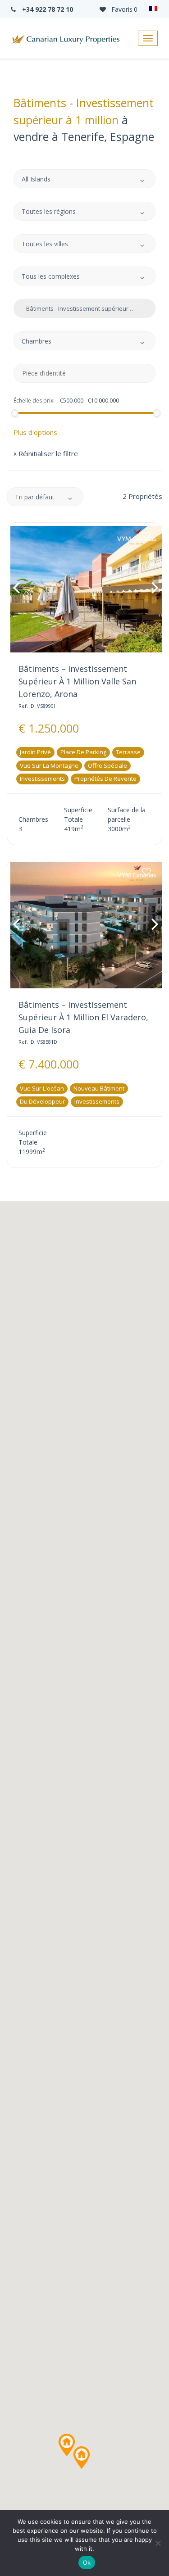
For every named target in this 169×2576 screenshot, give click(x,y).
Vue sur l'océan (42, 1088)
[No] (158, 2543)
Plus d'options (35, 432)
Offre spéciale (107, 765)
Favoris (123, 9)
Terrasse (128, 752)
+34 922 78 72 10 (47, 9)
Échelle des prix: (34, 401)
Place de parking (83, 752)
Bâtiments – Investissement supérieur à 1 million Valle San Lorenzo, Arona (77, 681)
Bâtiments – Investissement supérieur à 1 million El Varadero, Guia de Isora (83, 1017)
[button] (67, 2445)
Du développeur (42, 1101)
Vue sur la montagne (49, 765)
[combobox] (84, 179)
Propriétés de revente (105, 779)
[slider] (14, 413)
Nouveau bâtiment (99, 1088)
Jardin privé (35, 752)
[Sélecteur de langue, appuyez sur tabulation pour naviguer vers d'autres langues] (153, 9)
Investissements (42, 779)
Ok (87, 2562)
